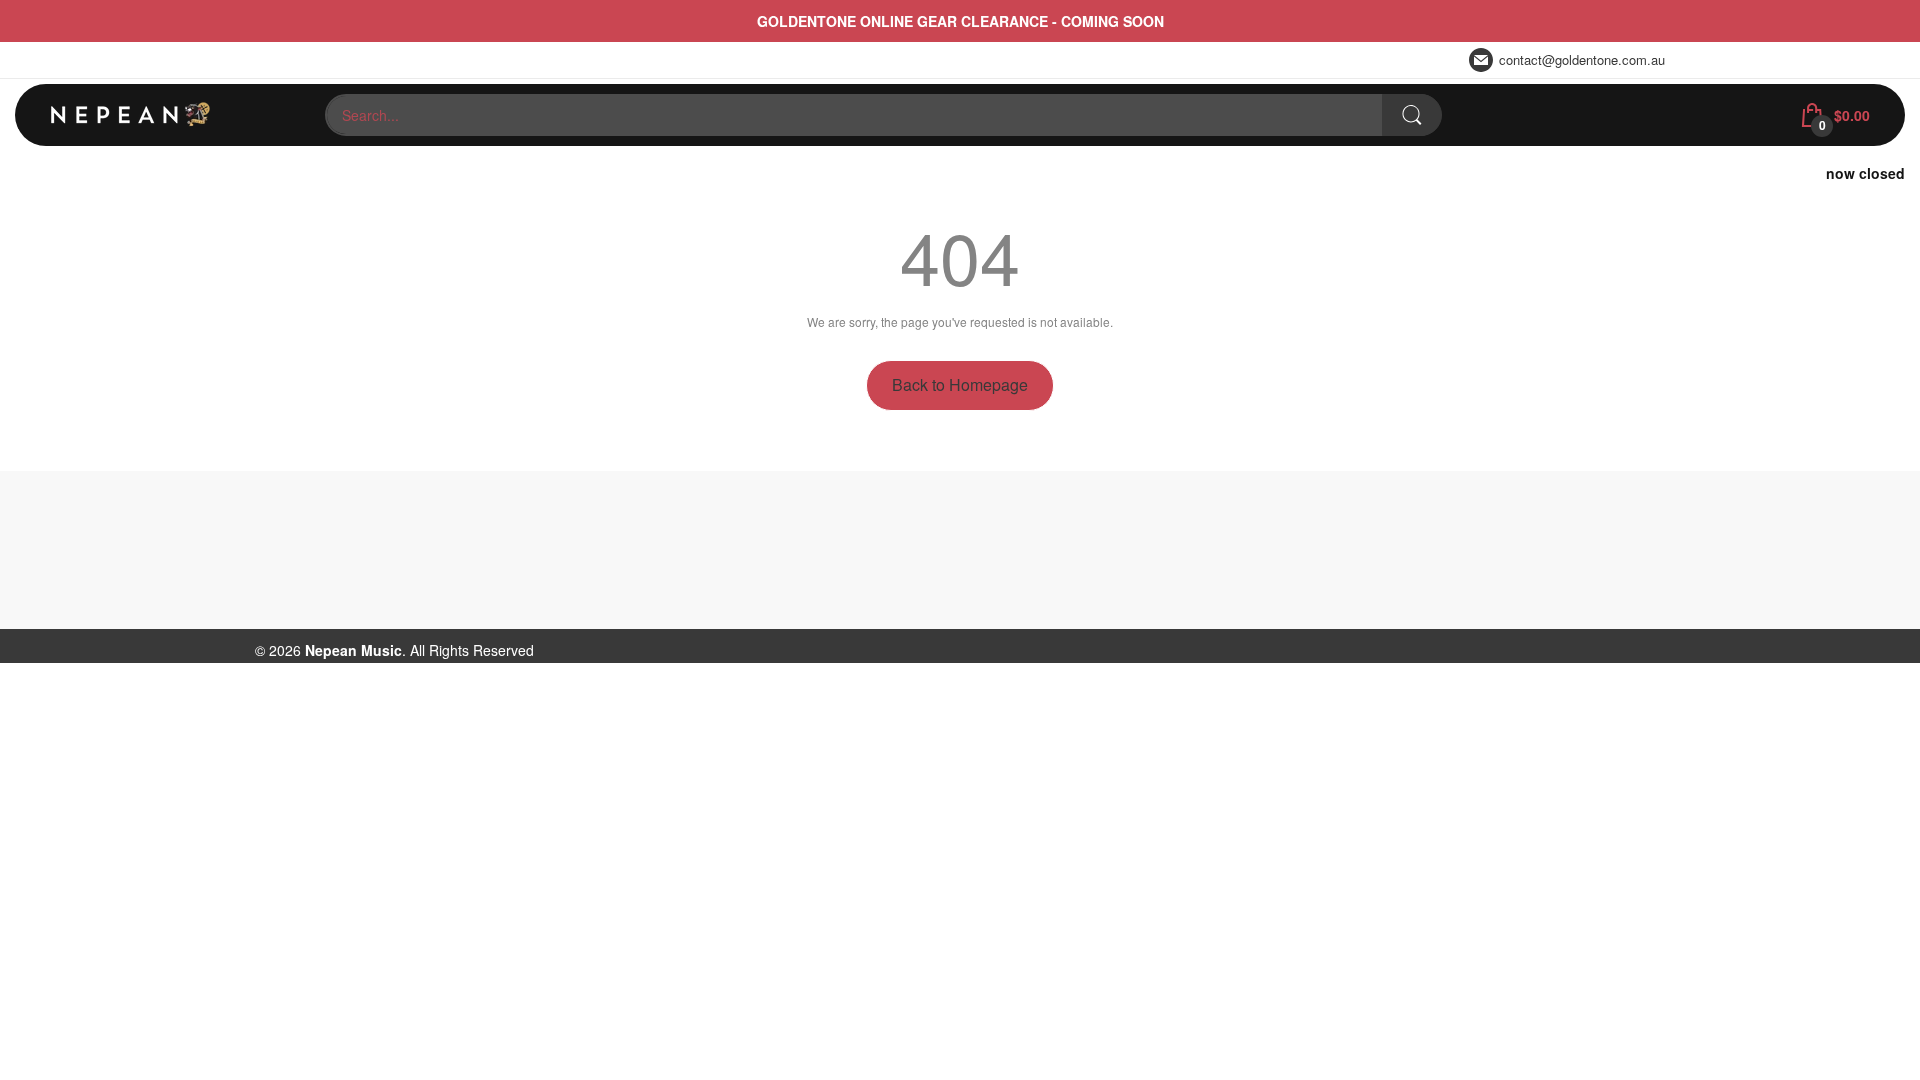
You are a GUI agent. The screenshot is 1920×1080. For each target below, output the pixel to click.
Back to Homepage (960, 384)
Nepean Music (353, 650)
